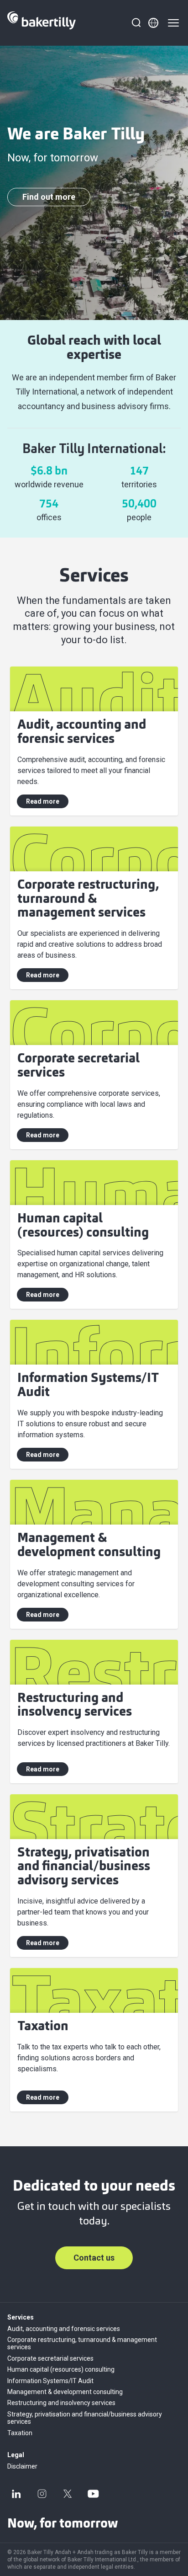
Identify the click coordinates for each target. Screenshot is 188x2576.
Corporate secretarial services (50, 2358)
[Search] (136, 23)
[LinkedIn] (16, 2494)
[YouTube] (93, 2494)
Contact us (94, 2258)
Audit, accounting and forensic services (64, 2329)
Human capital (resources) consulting (61, 2369)
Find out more (49, 197)
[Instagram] (42, 2494)
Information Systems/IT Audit (50, 2381)
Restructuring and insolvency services (61, 2403)
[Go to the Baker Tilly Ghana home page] (42, 23)
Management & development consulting (65, 2392)
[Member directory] (153, 23)
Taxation (20, 2433)
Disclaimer (22, 2466)
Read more (43, 801)
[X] (68, 2494)
